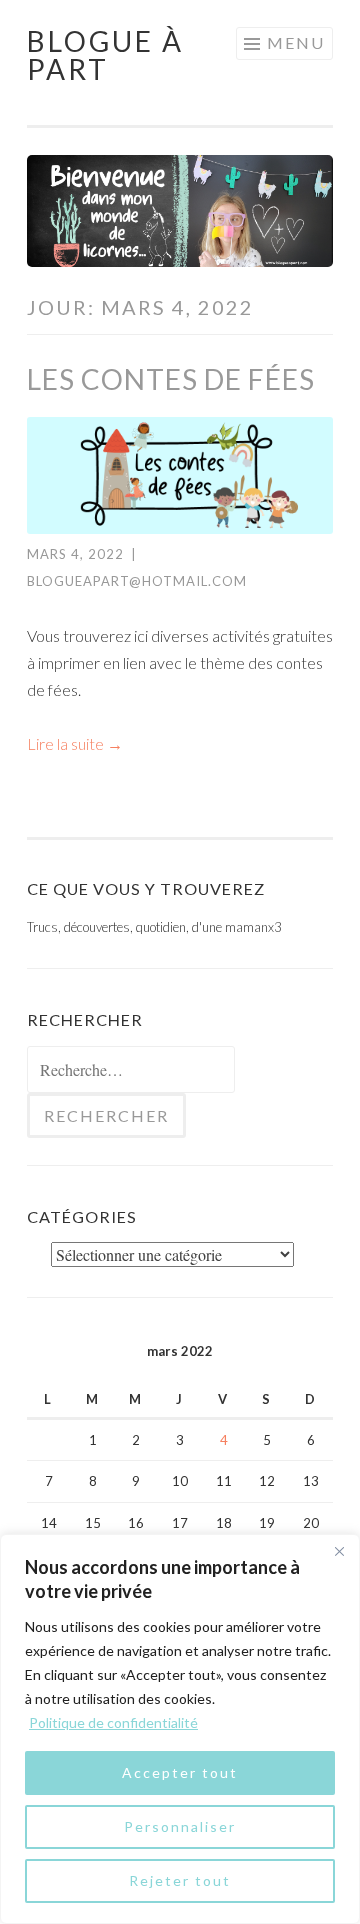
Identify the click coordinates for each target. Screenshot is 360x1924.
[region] (180, 1729)
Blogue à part (105, 55)
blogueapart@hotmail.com (137, 581)
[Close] (339, 1551)
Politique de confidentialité (113, 1722)
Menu (296, 42)
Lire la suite (75, 743)
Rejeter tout (180, 1880)
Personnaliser (180, 1826)
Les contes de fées (171, 379)
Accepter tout (180, 1772)
